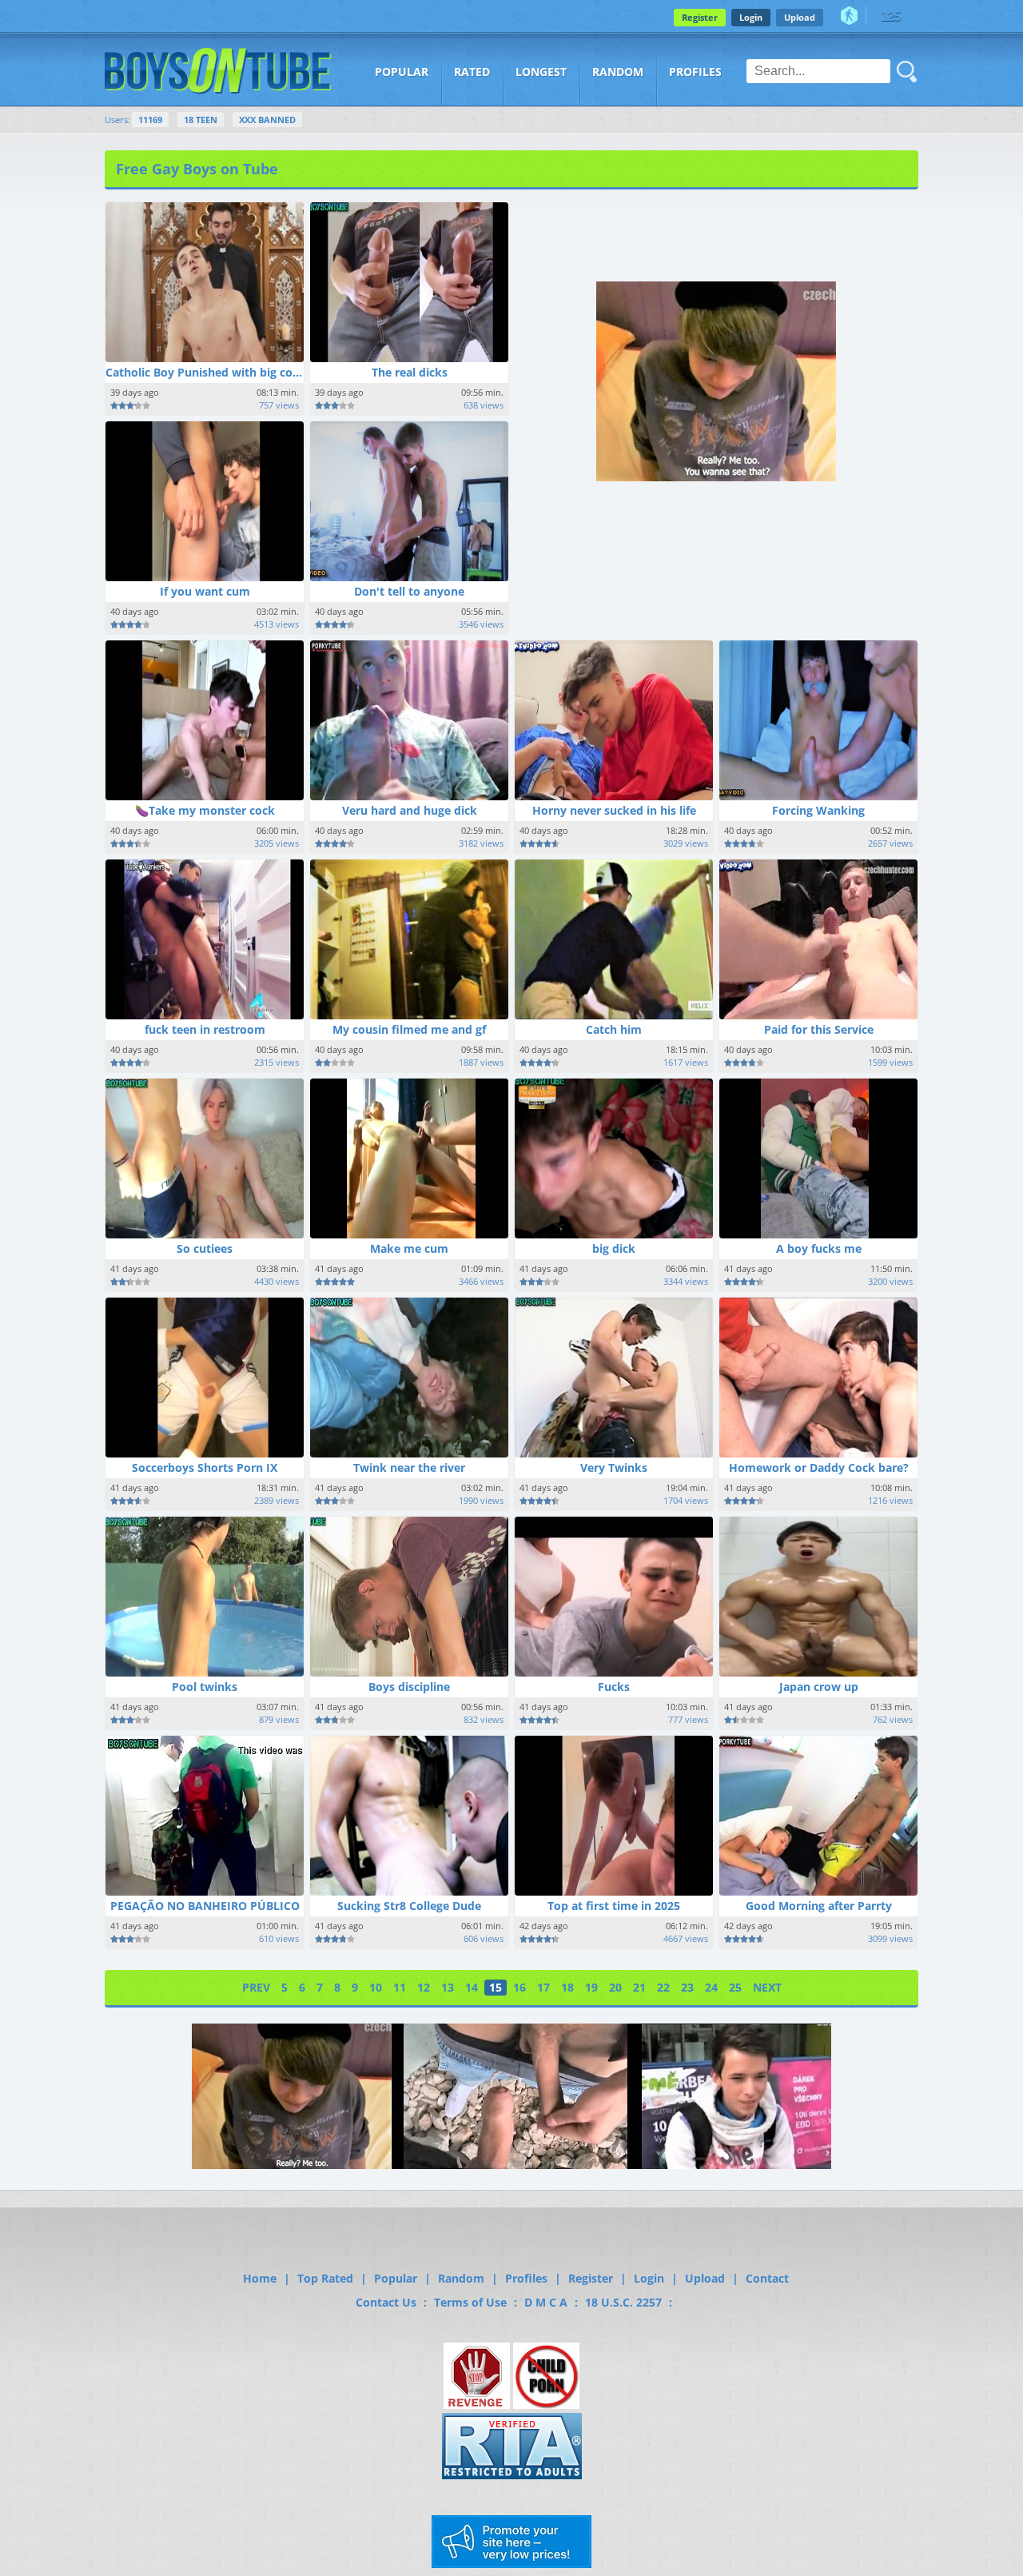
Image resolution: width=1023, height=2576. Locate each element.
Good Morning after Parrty (819, 1906)
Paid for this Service (819, 1029)
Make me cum (409, 1248)
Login (751, 17)
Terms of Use (470, 2302)
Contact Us (386, 2302)
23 (687, 1987)
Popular (402, 72)
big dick (614, 1248)
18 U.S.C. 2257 (623, 2302)
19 (591, 1987)
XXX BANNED (267, 120)
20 (615, 1987)
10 (376, 1987)
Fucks (614, 1687)
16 (519, 1987)
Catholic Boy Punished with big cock (205, 372)
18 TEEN (201, 120)
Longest (541, 72)
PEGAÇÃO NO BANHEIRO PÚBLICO (205, 1906)
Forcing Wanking (818, 810)
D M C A (546, 2302)
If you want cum (205, 591)
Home (260, 2278)
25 (735, 1987)
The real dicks (410, 372)
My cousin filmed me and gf (409, 1029)
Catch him (614, 1029)
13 (448, 1987)
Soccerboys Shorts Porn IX (205, 1467)
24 (711, 1987)
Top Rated (325, 2278)
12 (424, 1987)
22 (663, 1987)
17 (543, 1987)
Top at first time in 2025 (614, 1906)
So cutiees (205, 1248)
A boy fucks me (819, 1248)
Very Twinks (614, 1467)
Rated (472, 72)
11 (400, 1987)
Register (700, 17)
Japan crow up (819, 1687)
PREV (256, 1987)
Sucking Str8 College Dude (409, 1906)
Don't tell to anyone (409, 591)
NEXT (767, 1987)
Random (618, 72)
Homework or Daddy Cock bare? (819, 1467)
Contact (767, 2278)
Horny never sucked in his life (614, 810)
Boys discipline (409, 1687)
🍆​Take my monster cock (205, 810)
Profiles (695, 72)
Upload (800, 17)
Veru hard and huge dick (410, 810)
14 (472, 1987)
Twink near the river (409, 1467)
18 (567, 1987)
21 (639, 1987)
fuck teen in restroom (205, 1029)
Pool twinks (205, 1687)
